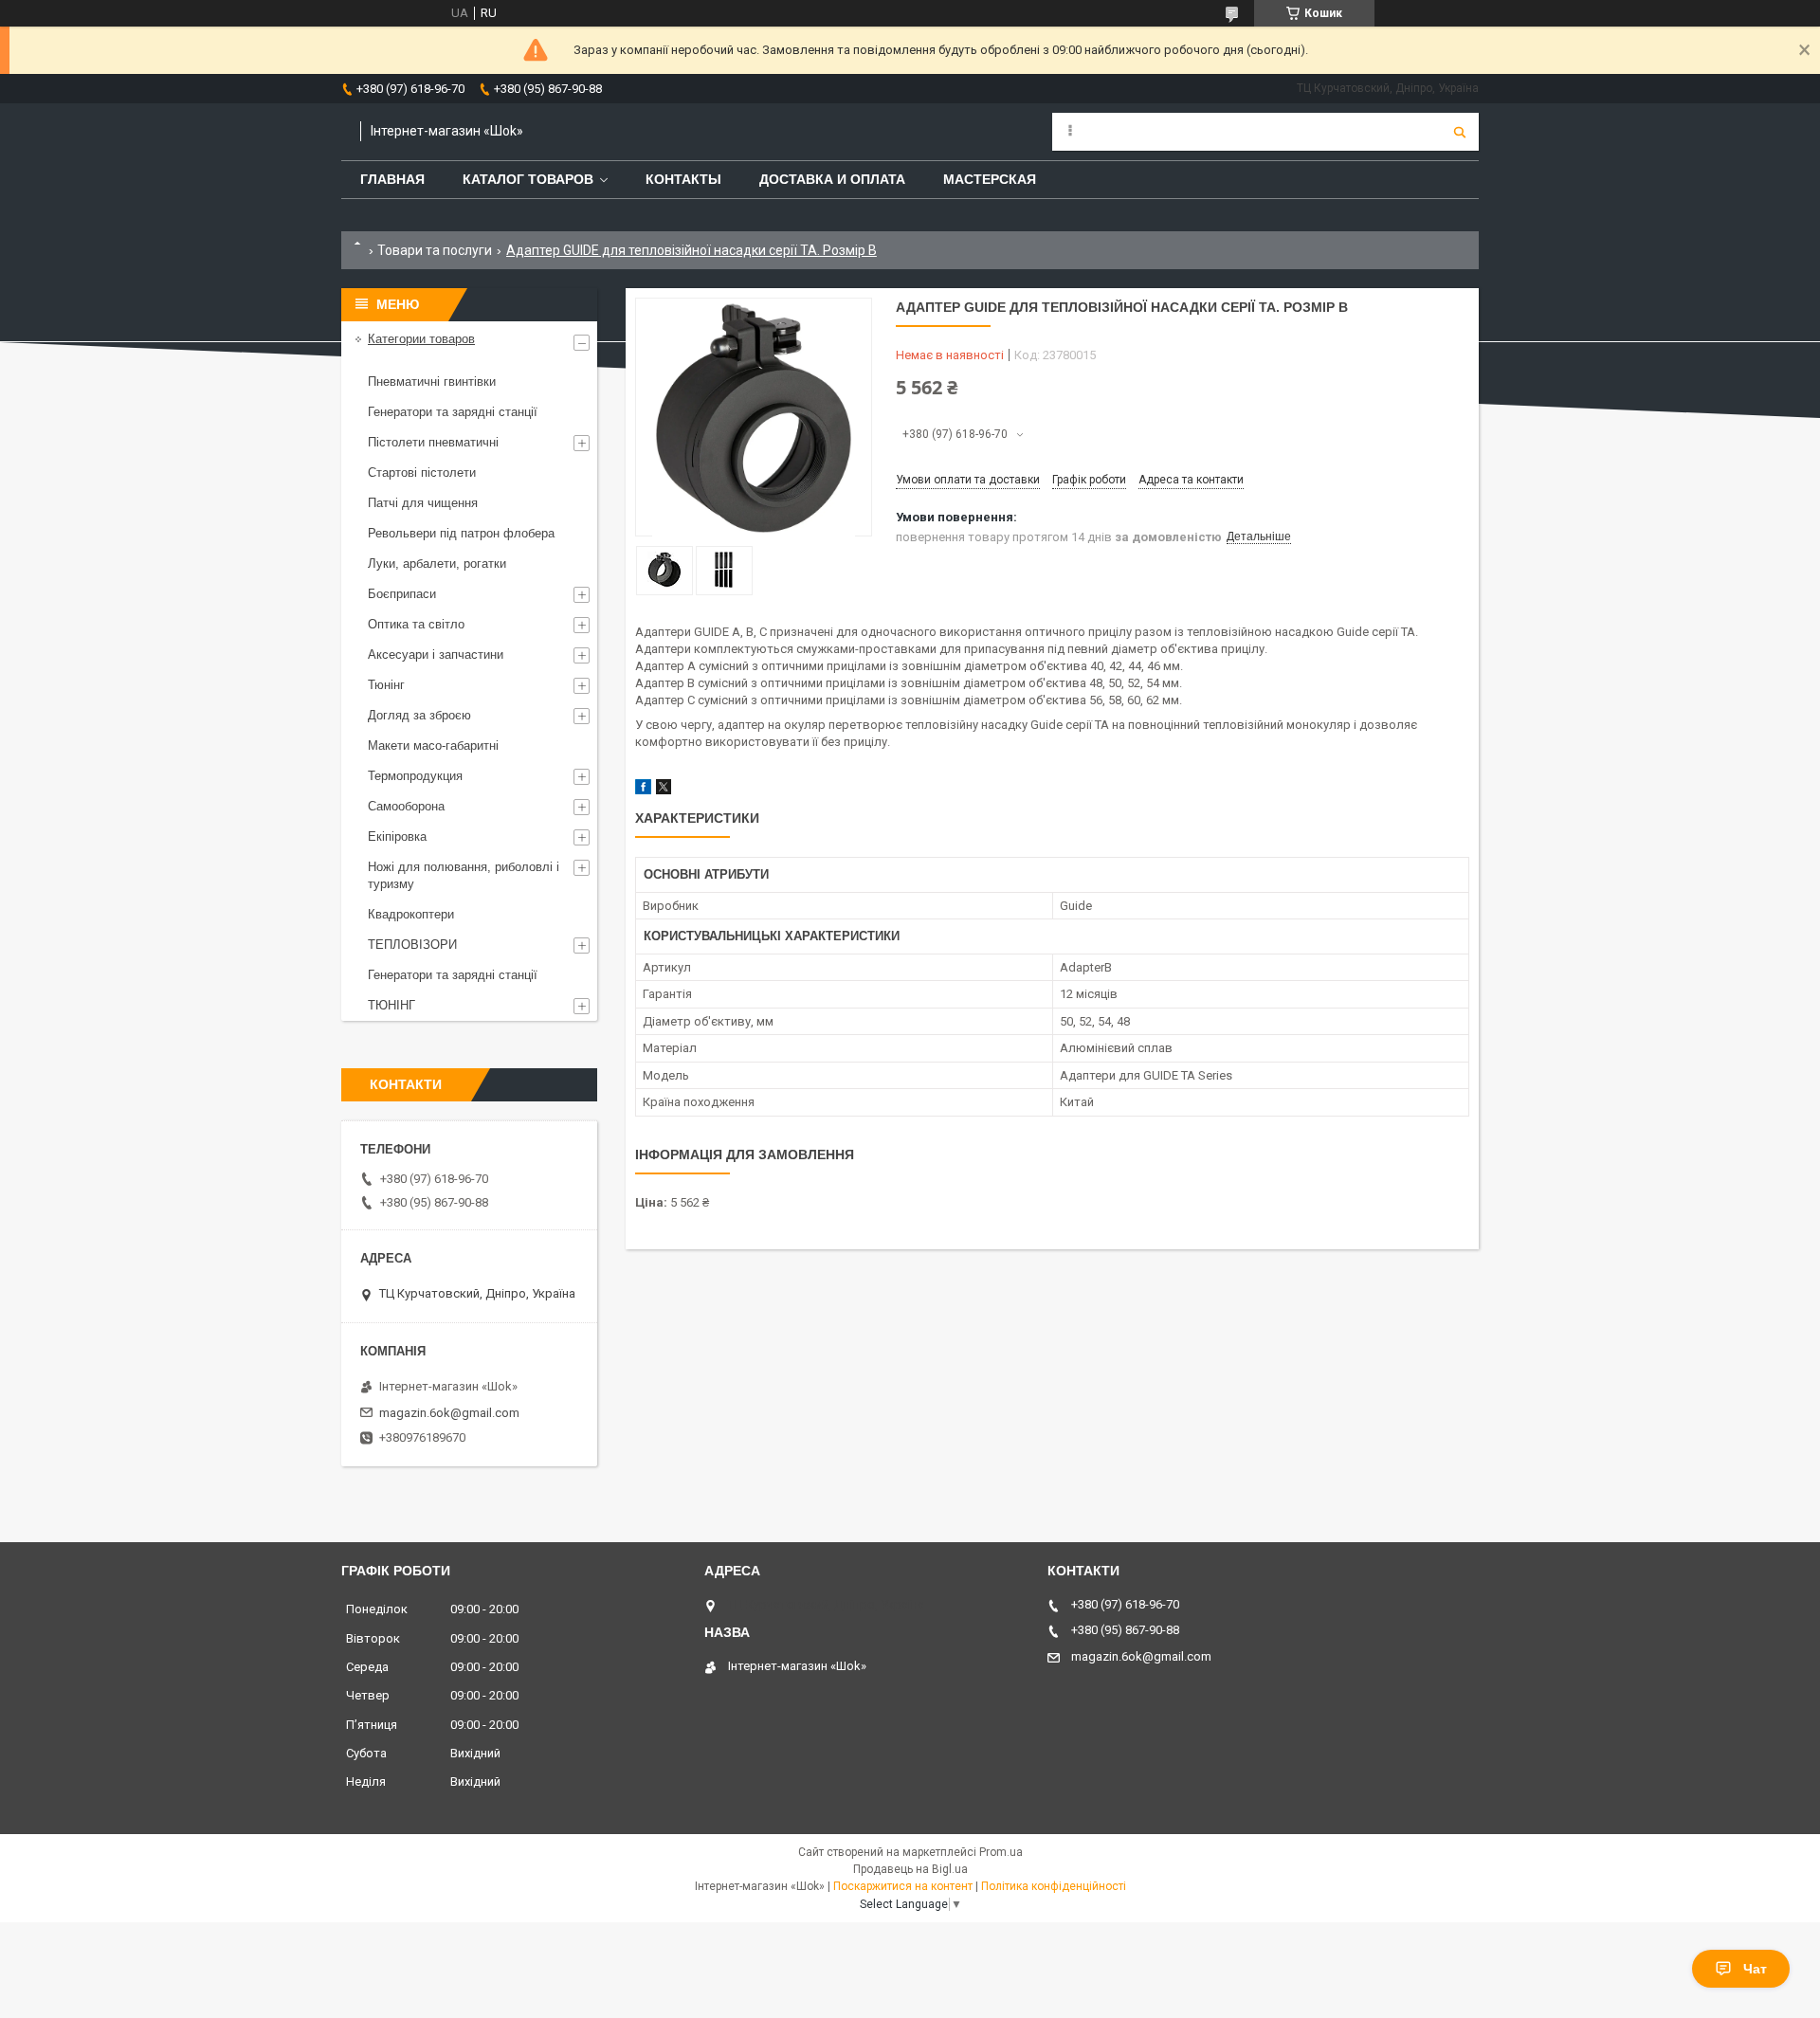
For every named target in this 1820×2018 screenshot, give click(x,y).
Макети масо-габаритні (433, 745)
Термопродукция (415, 776)
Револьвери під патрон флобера (461, 533)
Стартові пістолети (422, 473)
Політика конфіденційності (1054, 1886)
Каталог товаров (528, 179)
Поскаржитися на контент (903, 1886)
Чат (1755, 1969)
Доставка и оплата (832, 179)
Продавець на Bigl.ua (910, 1869)
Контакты (683, 179)
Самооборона (406, 806)
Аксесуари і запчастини (436, 654)
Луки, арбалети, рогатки (437, 564)
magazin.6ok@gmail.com (449, 1413)
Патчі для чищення (423, 503)
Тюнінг (386, 685)
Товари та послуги (435, 250)
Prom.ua (1001, 1852)
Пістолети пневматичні (433, 442)
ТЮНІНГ (391, 1005)
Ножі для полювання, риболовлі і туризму (464, 875)
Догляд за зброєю (419, 715)
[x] (664, 790)
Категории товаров (421, 339)
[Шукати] (1460, 132)
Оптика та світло (416, 624)
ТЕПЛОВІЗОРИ (412, 945)
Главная (392, 179)
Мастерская (990, 179)
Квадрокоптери (411, 914)
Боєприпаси (402, 594)
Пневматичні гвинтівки (432, 382)
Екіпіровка (397, 836)
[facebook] (643, 790)
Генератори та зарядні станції (453, 412)
